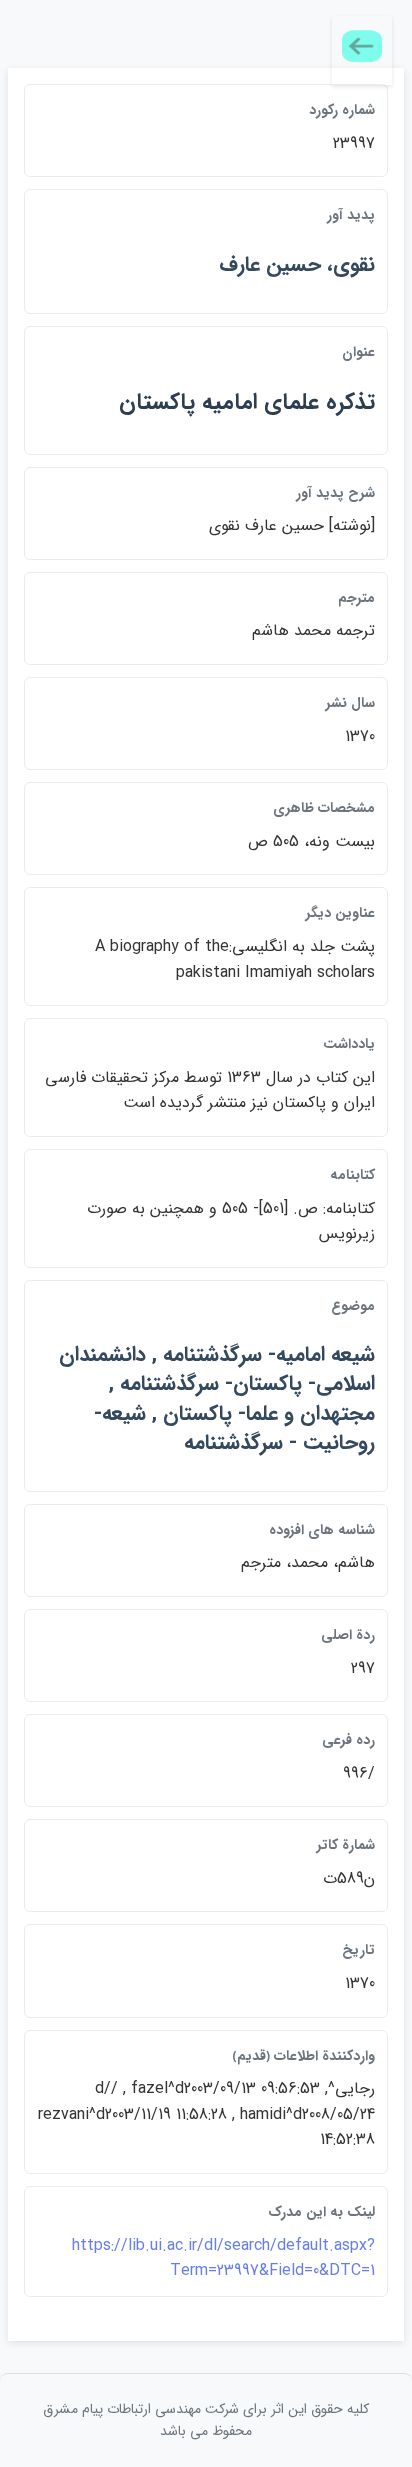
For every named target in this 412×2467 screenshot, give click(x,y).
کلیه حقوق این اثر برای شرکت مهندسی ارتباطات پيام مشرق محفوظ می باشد (206, 2420)
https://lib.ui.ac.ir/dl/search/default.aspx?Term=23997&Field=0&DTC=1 (223, 2258)
